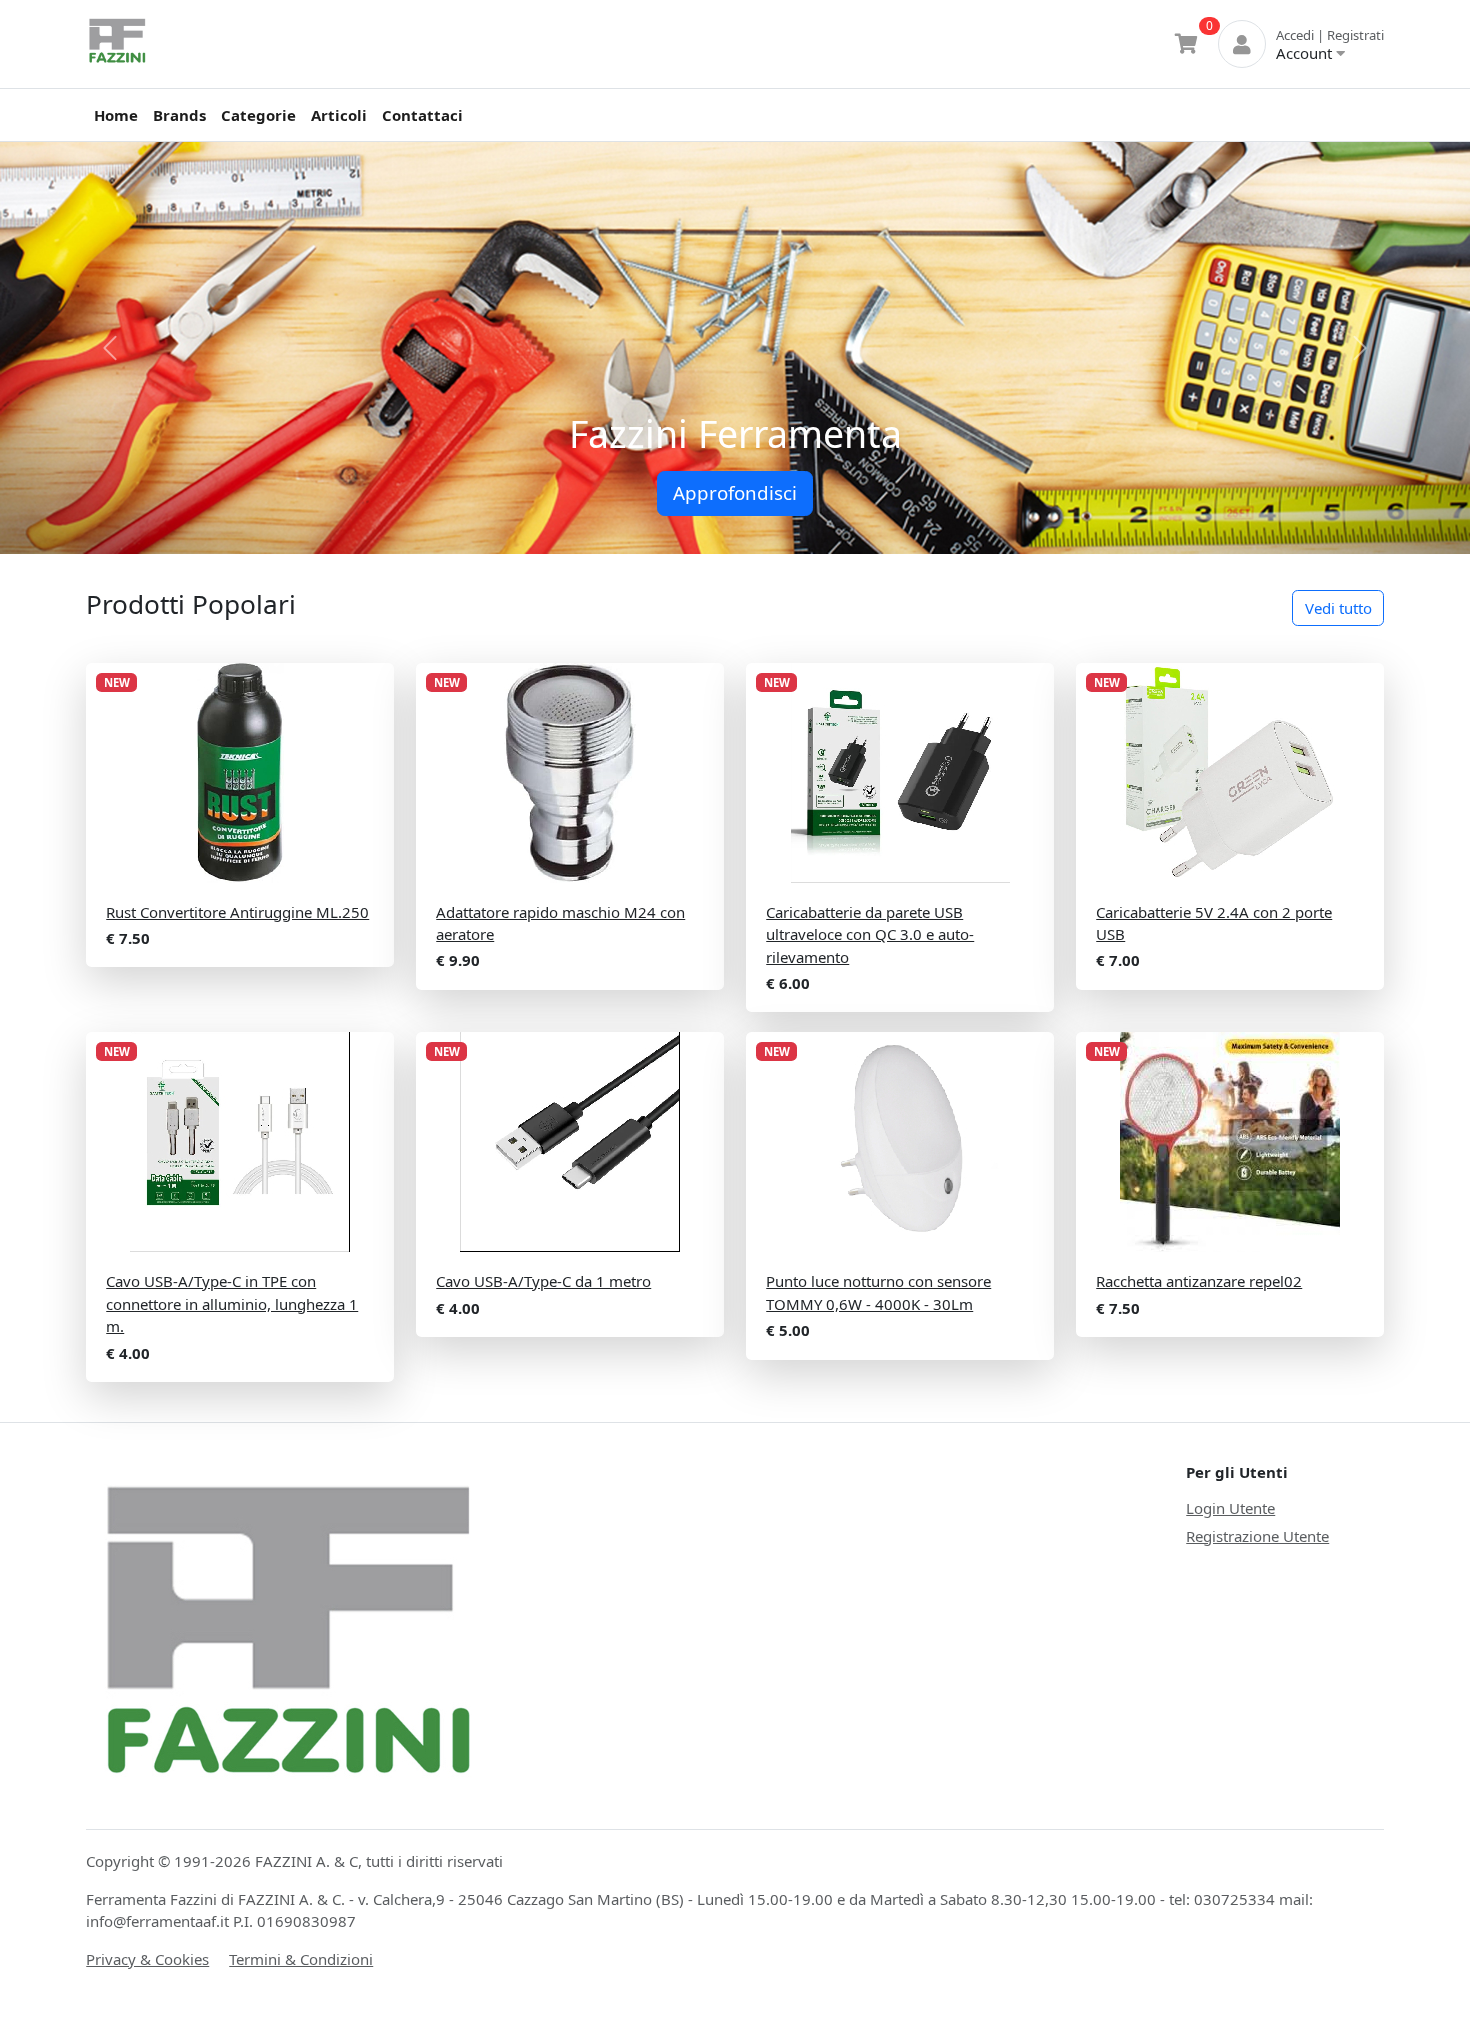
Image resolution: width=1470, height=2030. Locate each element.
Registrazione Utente (1257, 1536)
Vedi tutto (1338, 608)
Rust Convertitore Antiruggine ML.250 (237, 912)
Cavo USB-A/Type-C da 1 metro (543, 1281)
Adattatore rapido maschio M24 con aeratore (560, 923)
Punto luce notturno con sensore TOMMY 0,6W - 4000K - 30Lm (878, 1292)
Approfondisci (735, 492)
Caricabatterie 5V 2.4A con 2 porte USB (1214, 923)
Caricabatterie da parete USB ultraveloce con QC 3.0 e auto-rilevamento (870, 934)
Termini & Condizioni (301, 1959)
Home (116, 115)
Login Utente (1230, 1508)
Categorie (258, 115)
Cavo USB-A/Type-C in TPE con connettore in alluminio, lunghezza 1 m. (232, 1303)
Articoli (339, 115)
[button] (110, 348)
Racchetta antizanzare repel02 (1199, 1281)
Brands (179, 115)
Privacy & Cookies (147, 1959)
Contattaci (422, 115)
